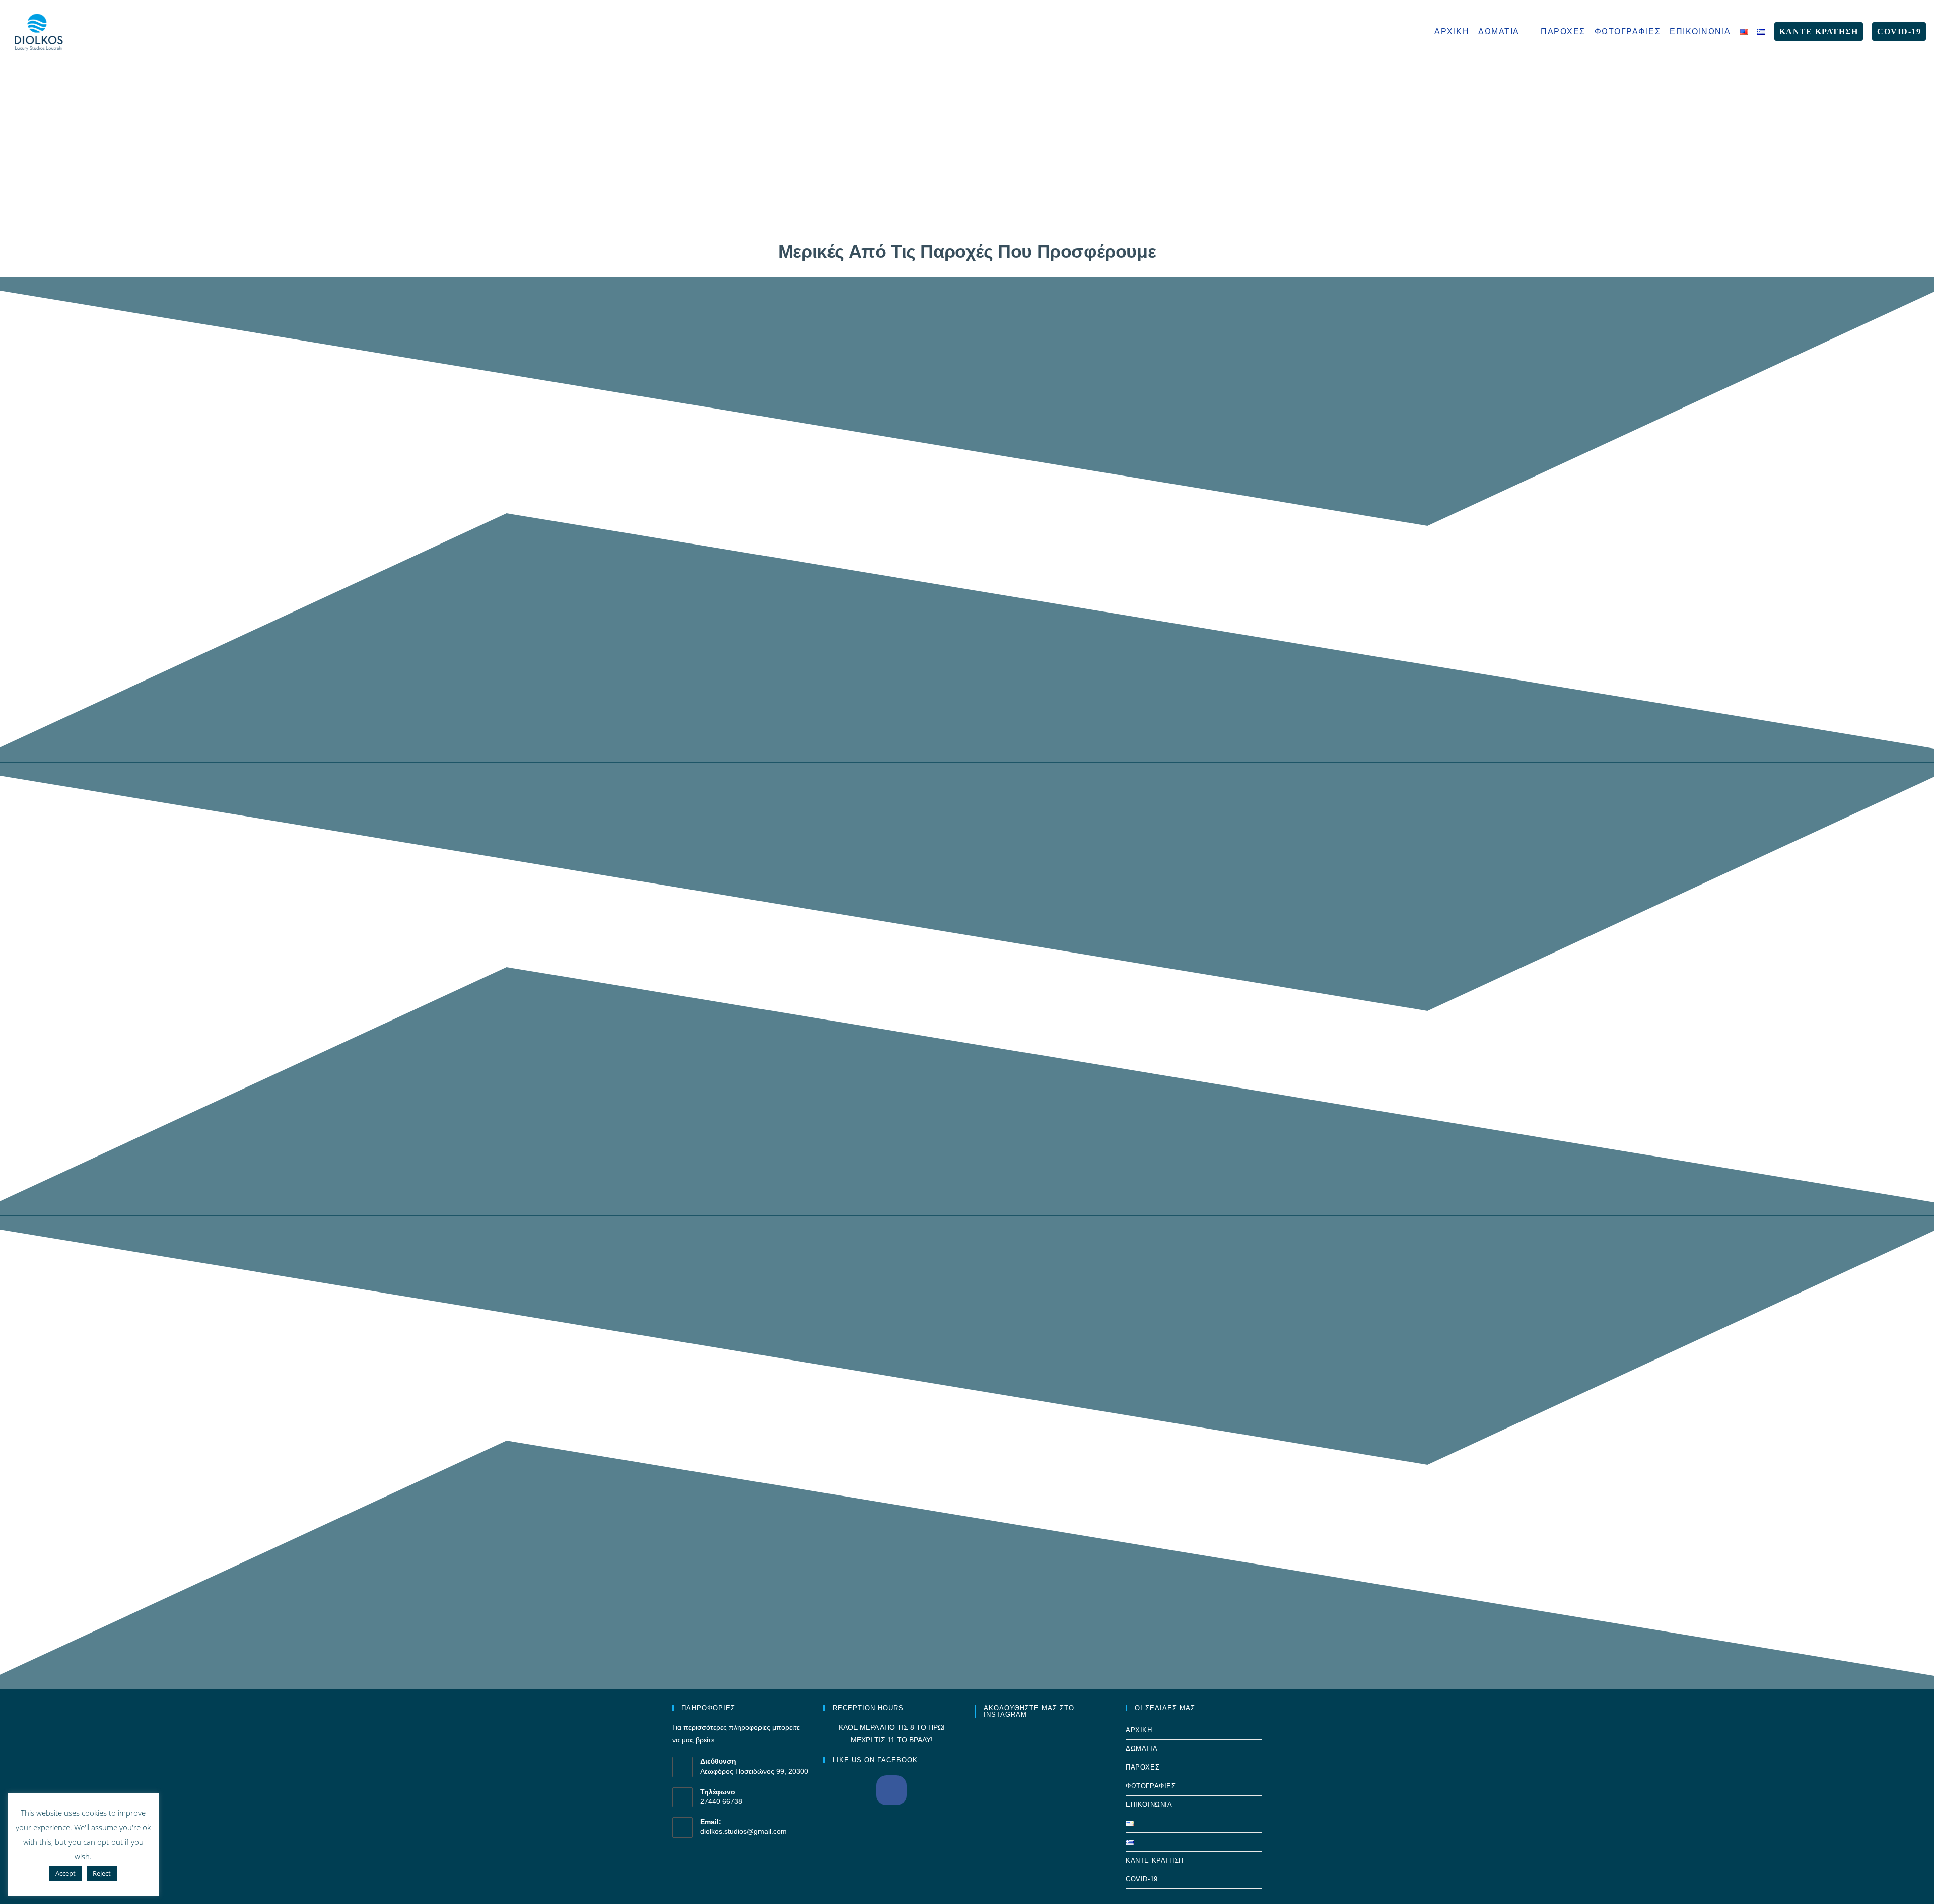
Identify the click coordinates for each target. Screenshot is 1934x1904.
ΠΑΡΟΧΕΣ (1143, 1767)
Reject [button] (102, 1873)
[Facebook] (891, 1790)
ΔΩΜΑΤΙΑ (1142, 1749)
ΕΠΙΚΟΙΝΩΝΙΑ (1149, 1805)
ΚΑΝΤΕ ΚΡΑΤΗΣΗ (1155, 1860)
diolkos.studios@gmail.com (743, 1831)
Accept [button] (65, 1873)
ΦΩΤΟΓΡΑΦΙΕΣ (1151, 1786)
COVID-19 (1142, 1879)
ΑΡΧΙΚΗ (1139, 1730)
